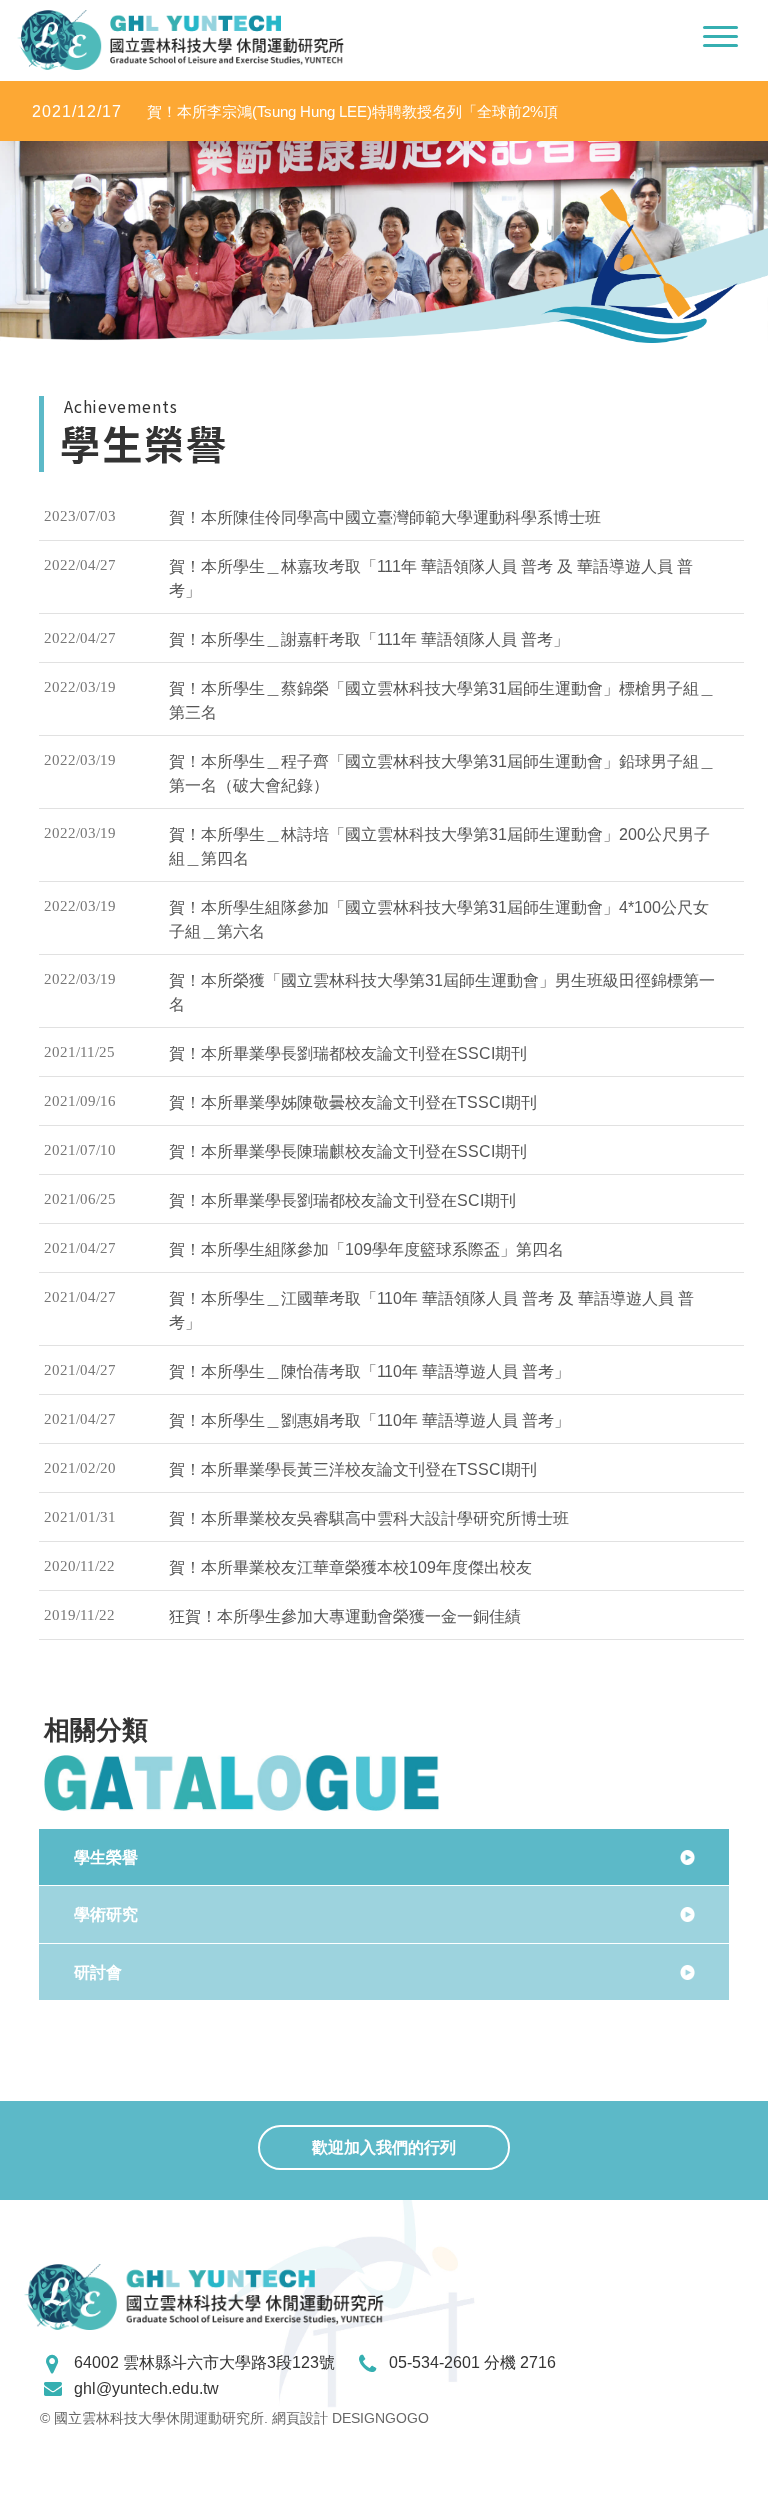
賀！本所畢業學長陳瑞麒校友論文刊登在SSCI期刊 (348, 1151)
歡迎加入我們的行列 (384, 2147)
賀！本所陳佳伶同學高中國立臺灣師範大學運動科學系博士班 (385, 517)
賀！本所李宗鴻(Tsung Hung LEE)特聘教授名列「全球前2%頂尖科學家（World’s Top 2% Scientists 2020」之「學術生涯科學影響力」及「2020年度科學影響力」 (300, 112)
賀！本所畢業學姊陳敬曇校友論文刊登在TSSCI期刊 (353, 1102)
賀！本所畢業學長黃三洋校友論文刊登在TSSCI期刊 (353, 1469)
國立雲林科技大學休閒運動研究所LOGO (180, 40)
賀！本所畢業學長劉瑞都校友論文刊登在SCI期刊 (342, 1200)
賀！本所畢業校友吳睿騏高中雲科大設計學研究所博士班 (369, 1518)
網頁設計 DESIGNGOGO (350, 2418)
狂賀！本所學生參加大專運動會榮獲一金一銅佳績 (345, 1616)
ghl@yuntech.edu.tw (146, 2388)
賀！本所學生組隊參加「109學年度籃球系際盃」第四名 (366, 1249)
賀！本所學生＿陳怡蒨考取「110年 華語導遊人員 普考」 (369, 1371)
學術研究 (106, 1914)
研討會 (98, 1972)
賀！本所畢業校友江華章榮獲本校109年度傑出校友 (350, 1567)
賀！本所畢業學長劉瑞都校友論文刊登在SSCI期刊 (348, 1053)
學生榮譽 (106, 1857)
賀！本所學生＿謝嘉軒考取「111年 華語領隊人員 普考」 (369, 639)
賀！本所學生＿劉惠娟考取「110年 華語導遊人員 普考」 (369, 1420)
